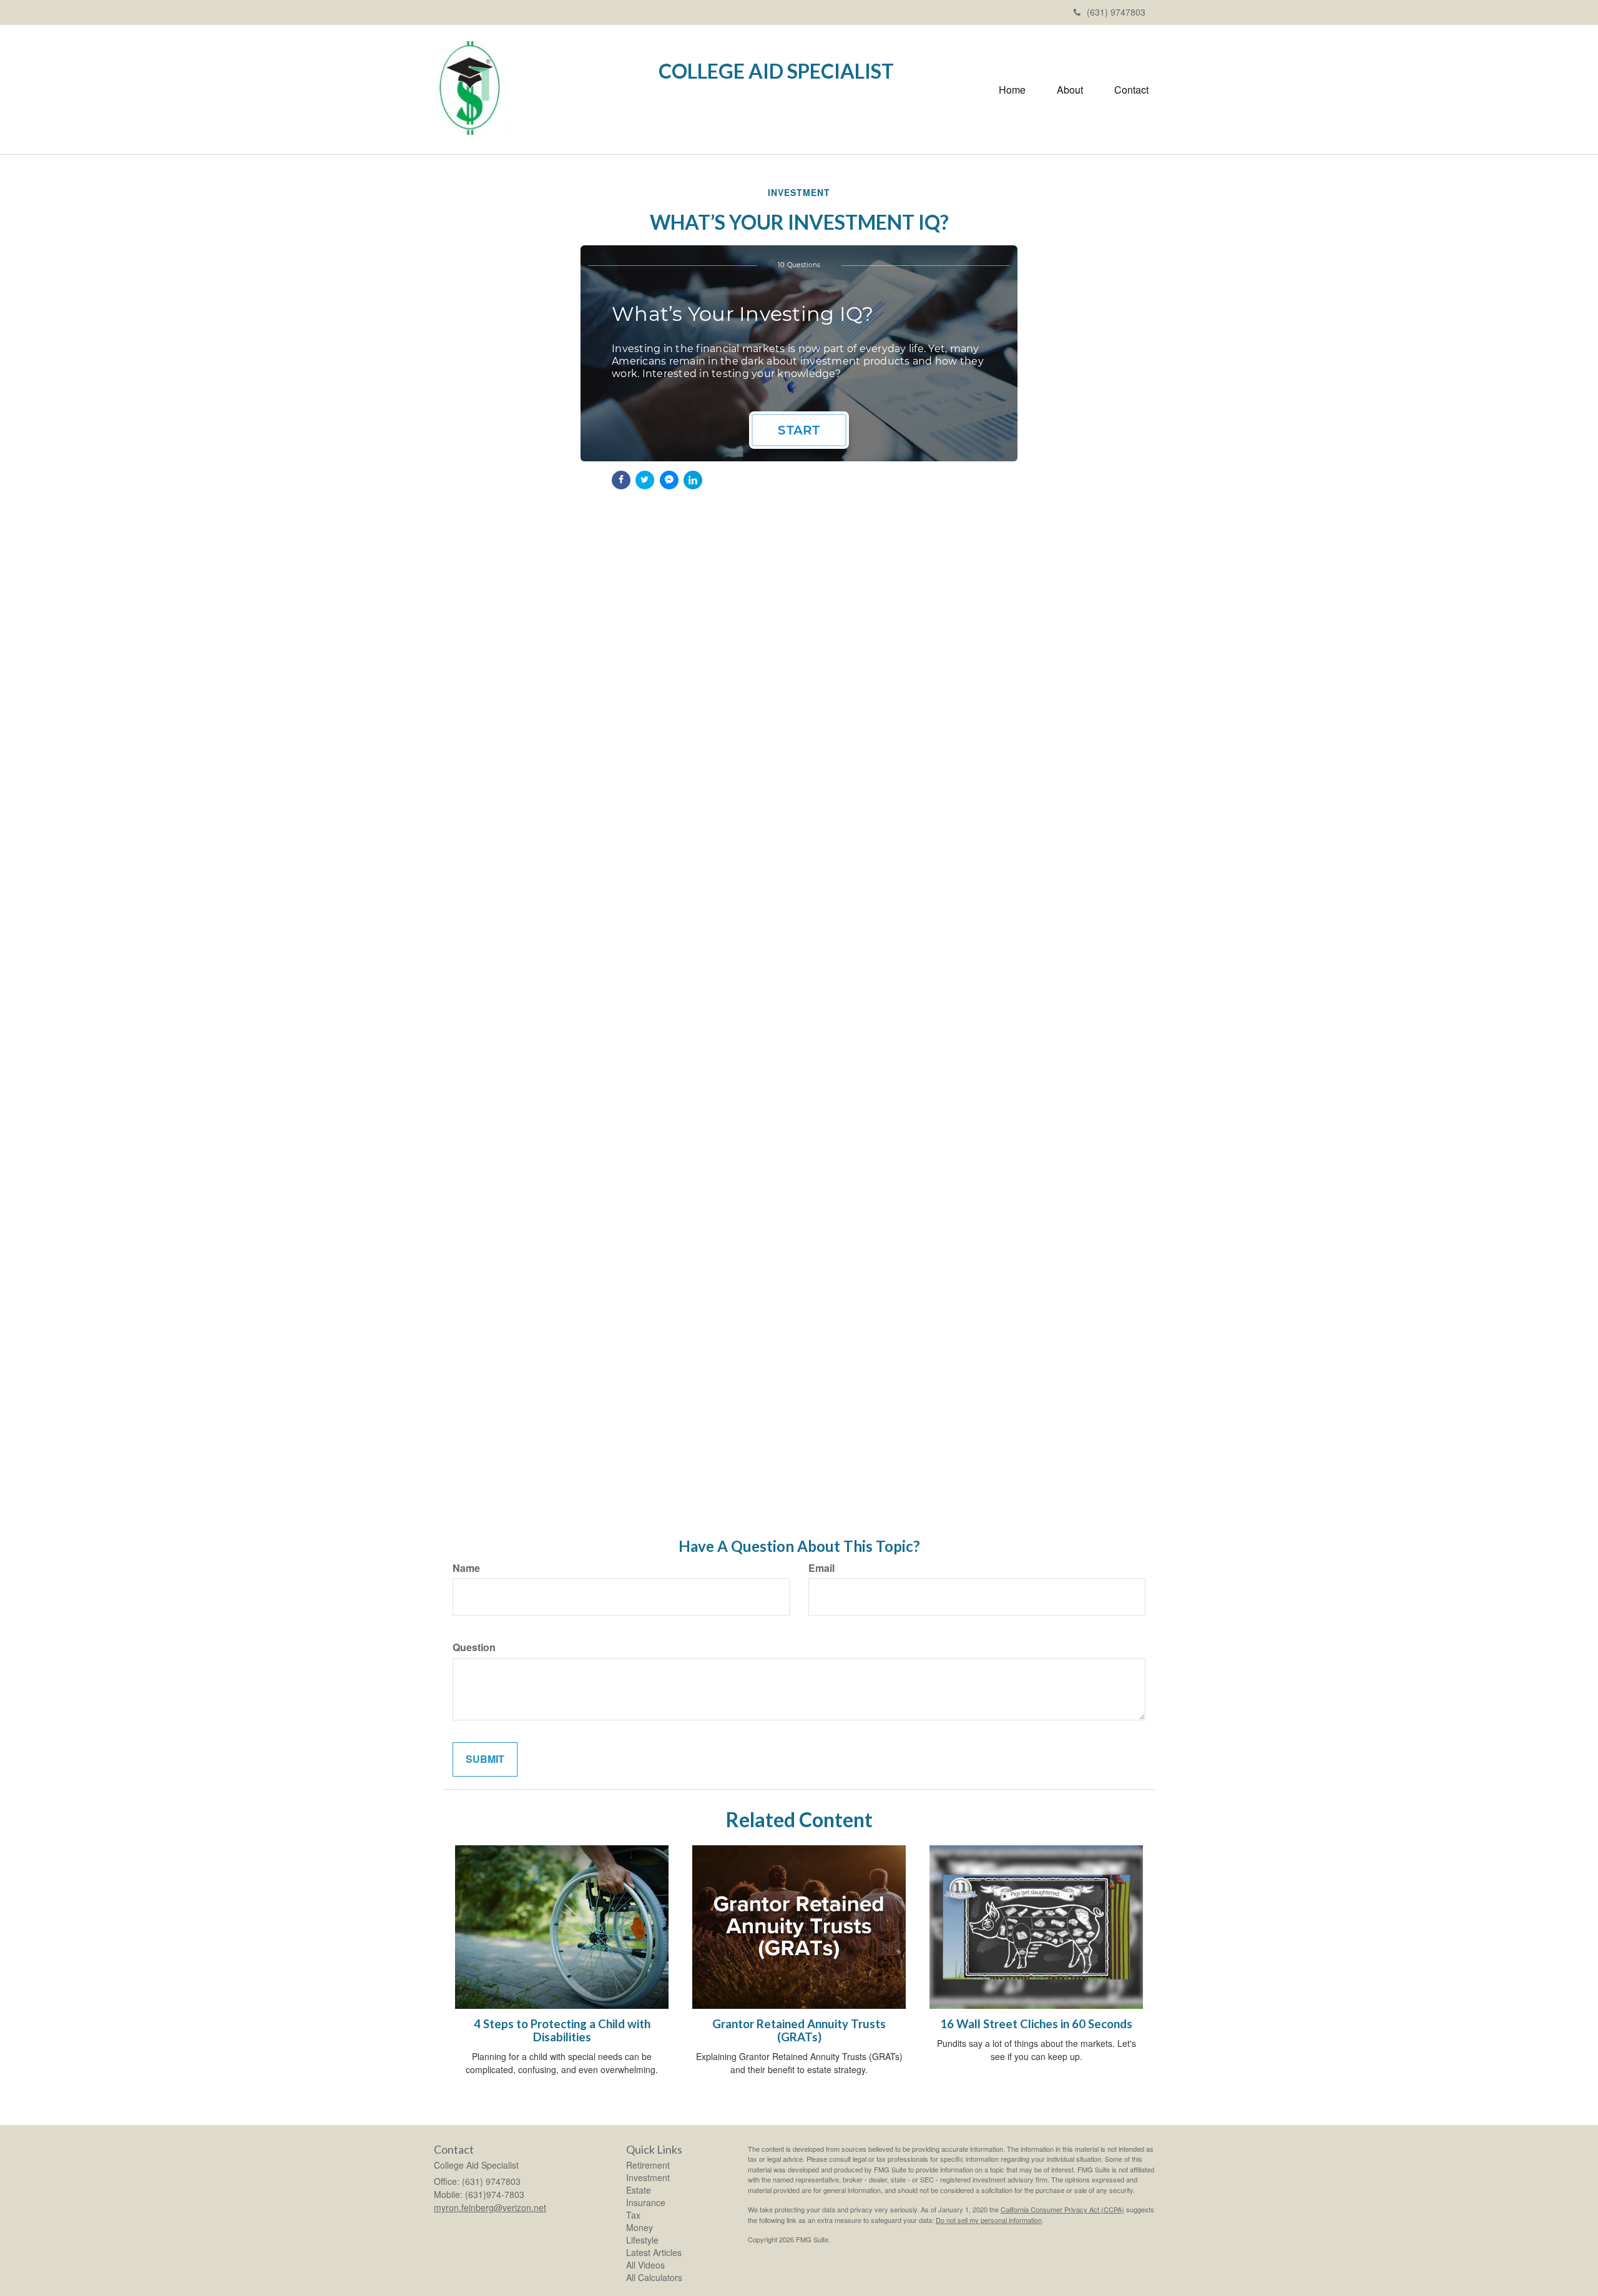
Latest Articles (654, 2252)
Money (640, 2227)
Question (474, 1647)
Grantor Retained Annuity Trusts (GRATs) (799, 2030)
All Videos (645, 2265)
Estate (639, 2190)
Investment (648, 2177)
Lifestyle (642, 2240)
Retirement (648, 2165)
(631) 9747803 (1116, 12)
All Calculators (654, 2277)
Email (821, 1568)
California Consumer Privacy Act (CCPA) (1062, 2209)
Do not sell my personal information (989, 2220)
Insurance (646, 2202)
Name (466, 1568)
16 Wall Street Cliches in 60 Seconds (1036, 2024)
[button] (1070, 90)
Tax (633, 2215)
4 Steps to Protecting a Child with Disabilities (562, 2030)
